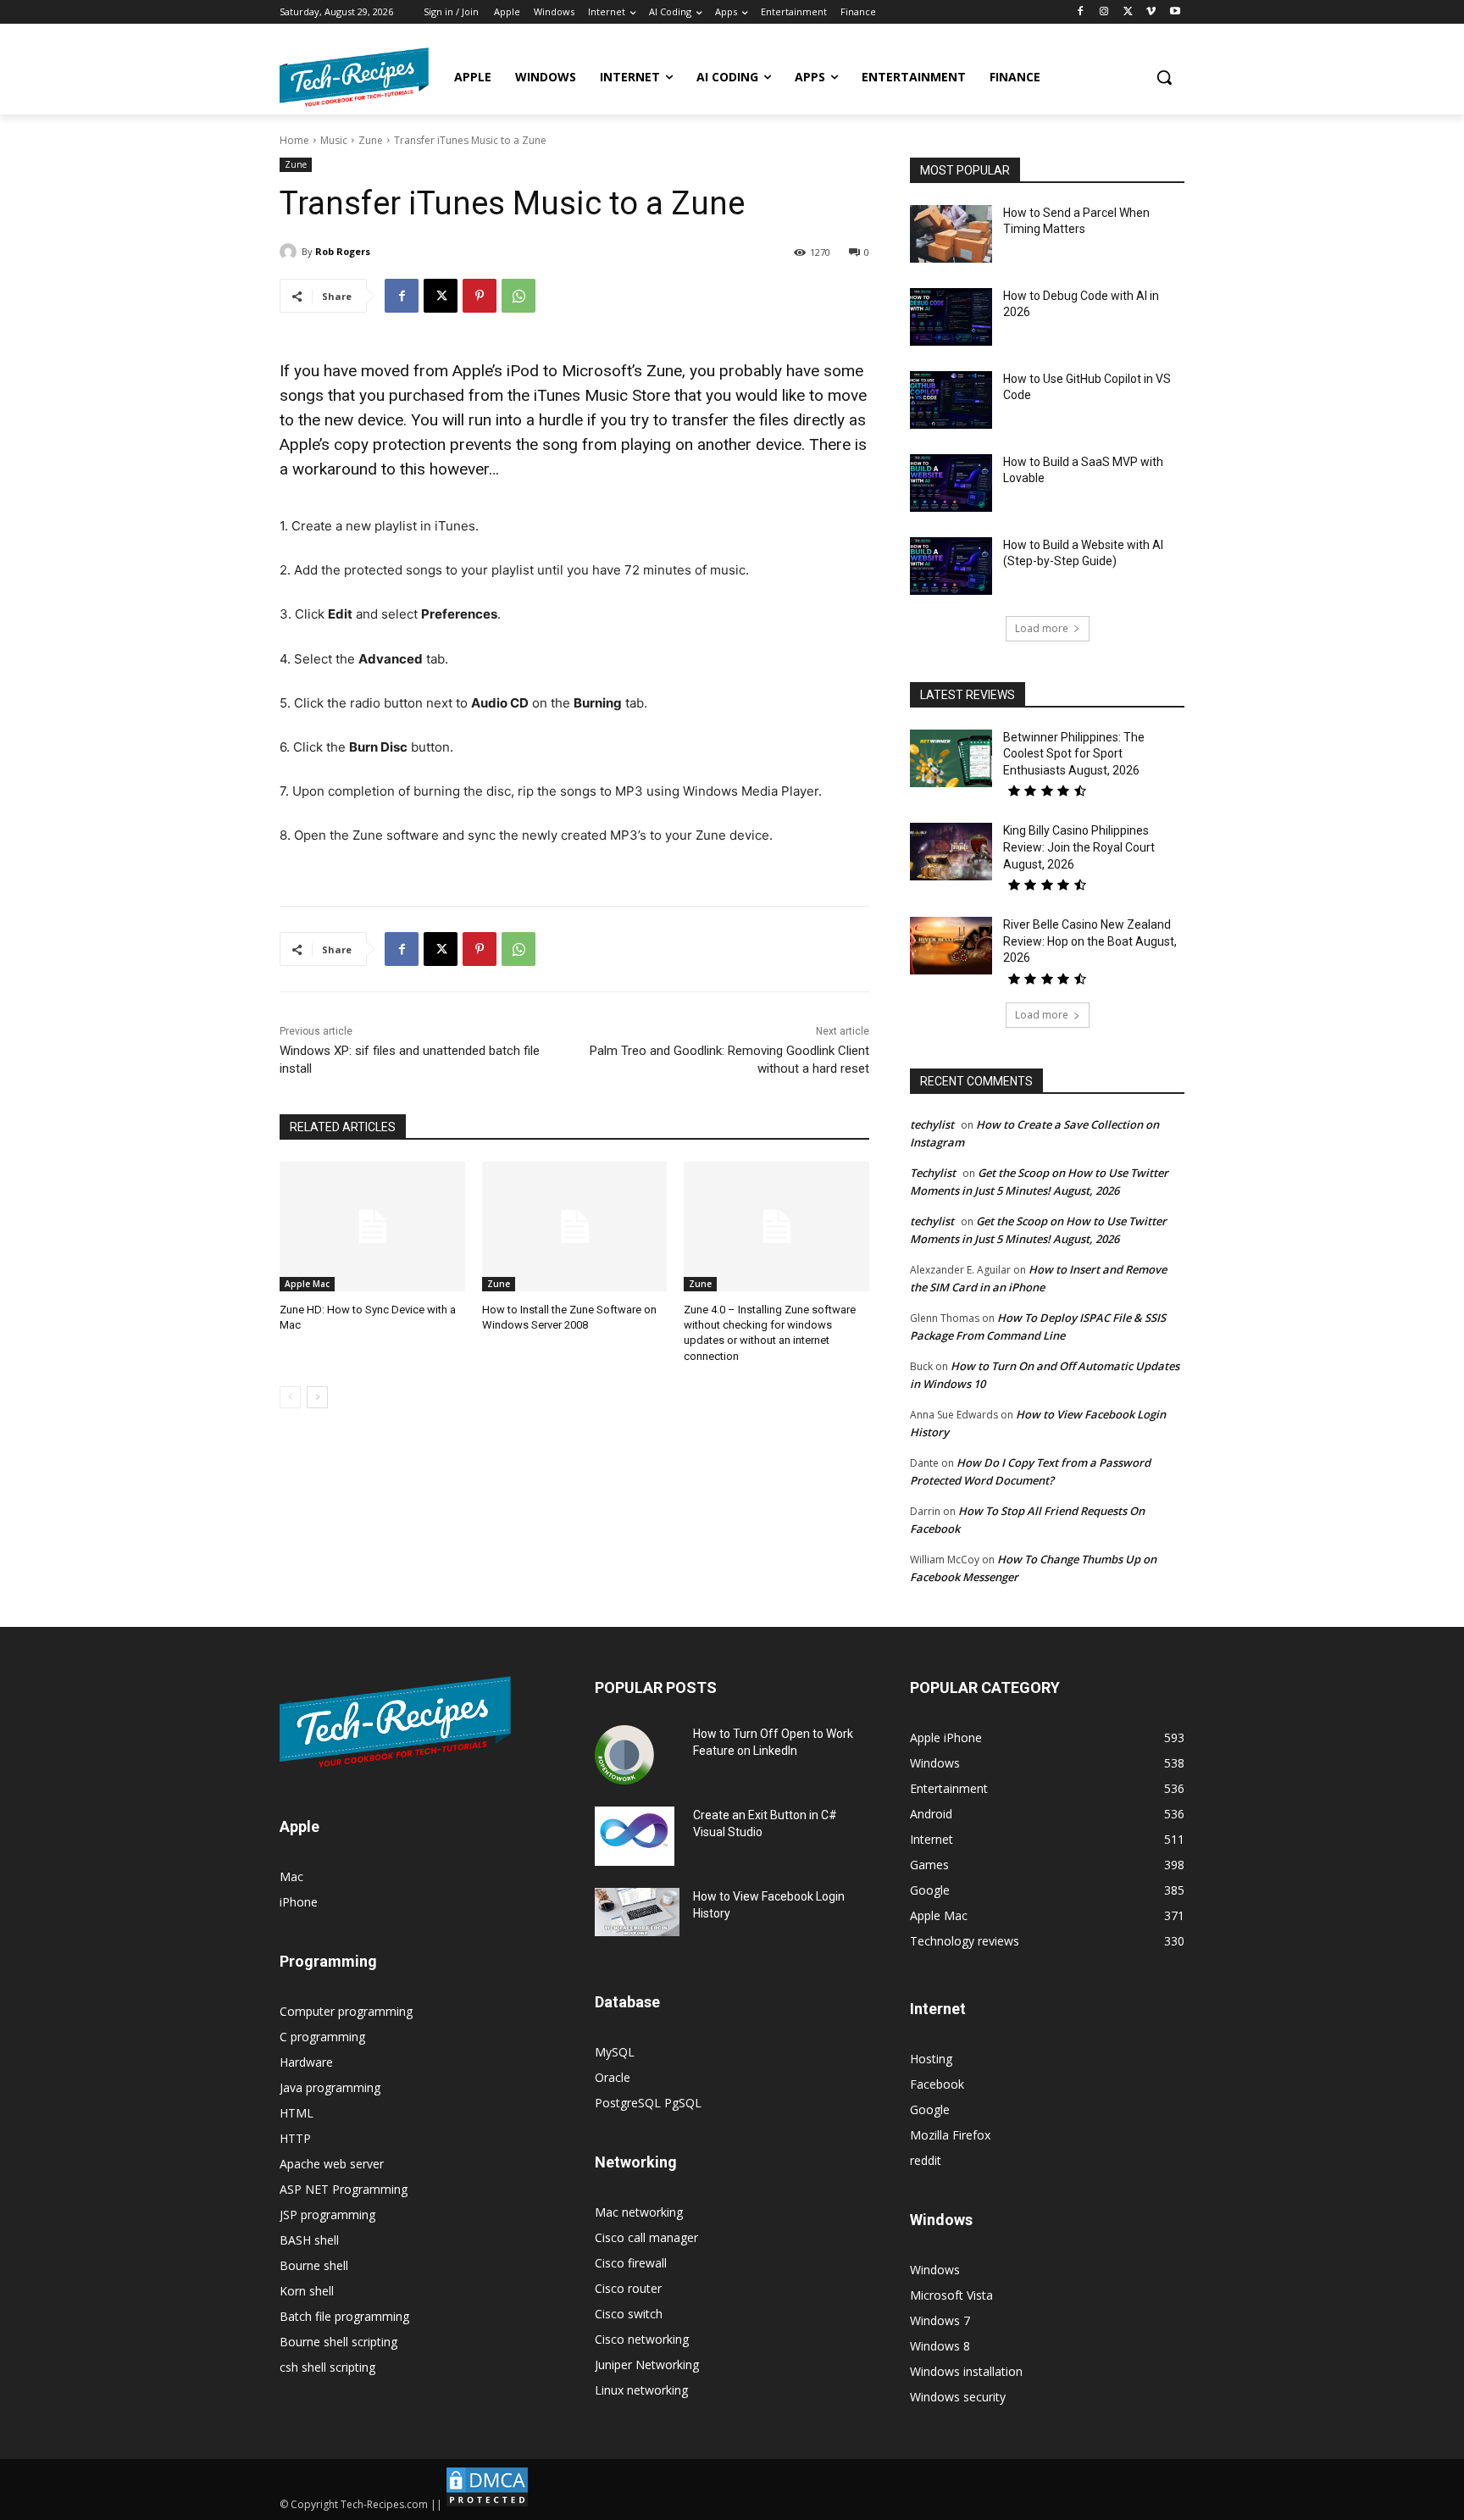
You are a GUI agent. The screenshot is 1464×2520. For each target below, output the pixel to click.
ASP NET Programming (344, 2189)
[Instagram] (1104, 12)
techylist (932, 1124)
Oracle (613, 2077)
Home (294, 140)
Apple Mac (307, 1284)
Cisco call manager (646, 2237)
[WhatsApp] (518, 296)
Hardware (306, 2062)
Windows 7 (940, 2320)
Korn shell (307, 2291)
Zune (371, 140)
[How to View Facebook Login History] (637, 1912)
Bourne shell (314, 2265)
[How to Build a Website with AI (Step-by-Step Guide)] (951, 566)
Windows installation (966, 2371)
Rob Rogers (343, 251)
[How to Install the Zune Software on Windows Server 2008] (575, 1227)
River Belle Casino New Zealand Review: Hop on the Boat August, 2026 (1090, 941)
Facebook (937, 2084)
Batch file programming (344, 2316)
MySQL (615, 2052)
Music (334, 140)
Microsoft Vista (951, 2295)
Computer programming (346, 2011)
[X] (1128, 12)
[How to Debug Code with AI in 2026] (951, 317)
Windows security (958, 2397)
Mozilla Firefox (950, 2135)
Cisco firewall (631, 2263)
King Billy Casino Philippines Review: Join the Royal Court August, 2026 (1079, 847)
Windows (935, 2270)
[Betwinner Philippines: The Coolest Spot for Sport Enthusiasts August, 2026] (951, 758)
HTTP (295, 2138)
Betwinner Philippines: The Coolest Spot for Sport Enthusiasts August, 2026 (1074, 754)
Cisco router (628, 2288)
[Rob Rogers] (291, 252)
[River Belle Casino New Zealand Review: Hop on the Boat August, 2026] (951, 946)
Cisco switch (629, 2314)
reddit (926, 2160)
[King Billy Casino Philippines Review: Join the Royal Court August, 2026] (951, 852)
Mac (291, 1876)
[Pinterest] (480, 296)
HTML (297, 2113)
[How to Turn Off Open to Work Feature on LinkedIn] (624, 1755)
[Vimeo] (1151, 12)
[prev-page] (290, 1397)
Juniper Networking (647, 2365)
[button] (1164, 77)
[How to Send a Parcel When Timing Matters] (951, 234)
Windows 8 (940, 2346)
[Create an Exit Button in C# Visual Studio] (635, 1836)
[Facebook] (1081, 12)
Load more (1042, 628)
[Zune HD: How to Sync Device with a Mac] (372, 1227)
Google (930, 2109)
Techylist (933, 1173)
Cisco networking (642, 2339)
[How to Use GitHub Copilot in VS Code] (951, 400)
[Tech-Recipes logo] (354, 77)
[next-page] (317, 1397)
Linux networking (641, 2390)
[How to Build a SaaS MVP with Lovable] (951, 483)
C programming (322, 2037)
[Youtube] (1175, 12)
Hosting (931, 2059)
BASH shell (309, 2240)
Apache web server (332, 2164)
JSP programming (327, 2215)
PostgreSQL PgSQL (648, 2103)
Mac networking (639, 2212)
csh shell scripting (327, 2367)
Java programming (330, 2087)
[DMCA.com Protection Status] (487, 2504)
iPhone (299, 1902)
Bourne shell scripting (338, 2342)
